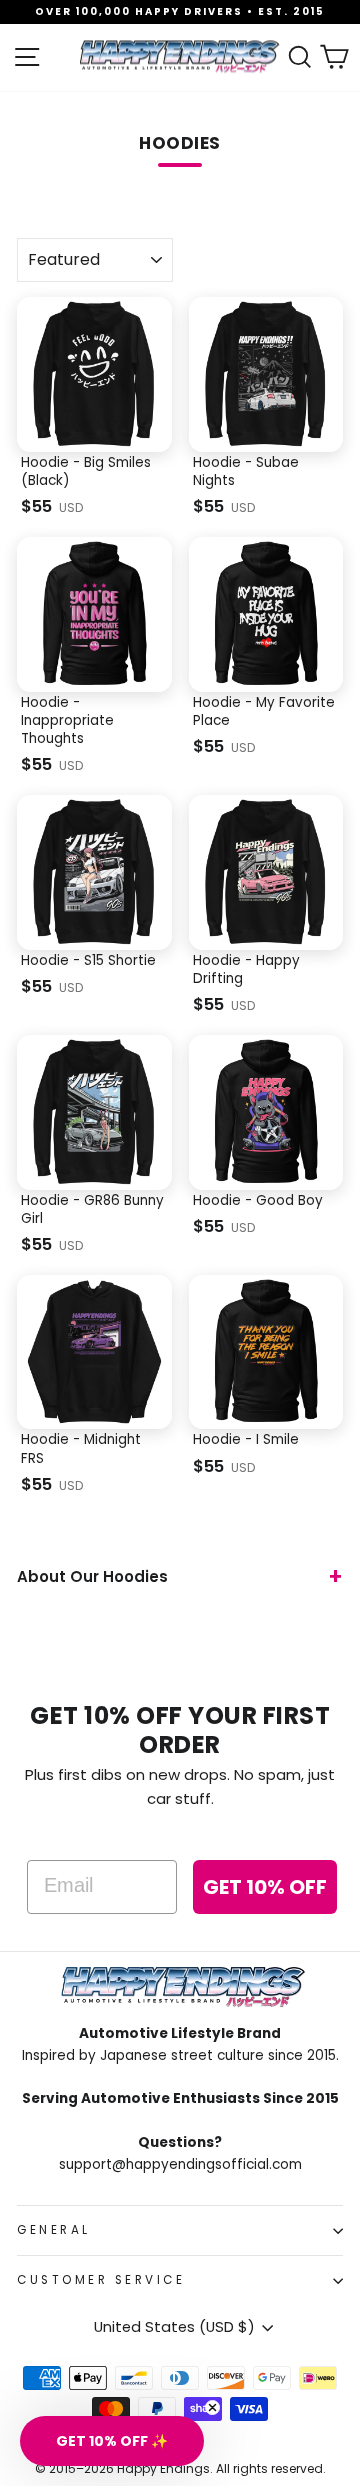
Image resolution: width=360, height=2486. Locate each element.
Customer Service (101, 2280)
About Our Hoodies (92, 1576)
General (54, 2230)
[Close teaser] (212, 2407)
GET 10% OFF (265, 1887)
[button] (112, 2441)
